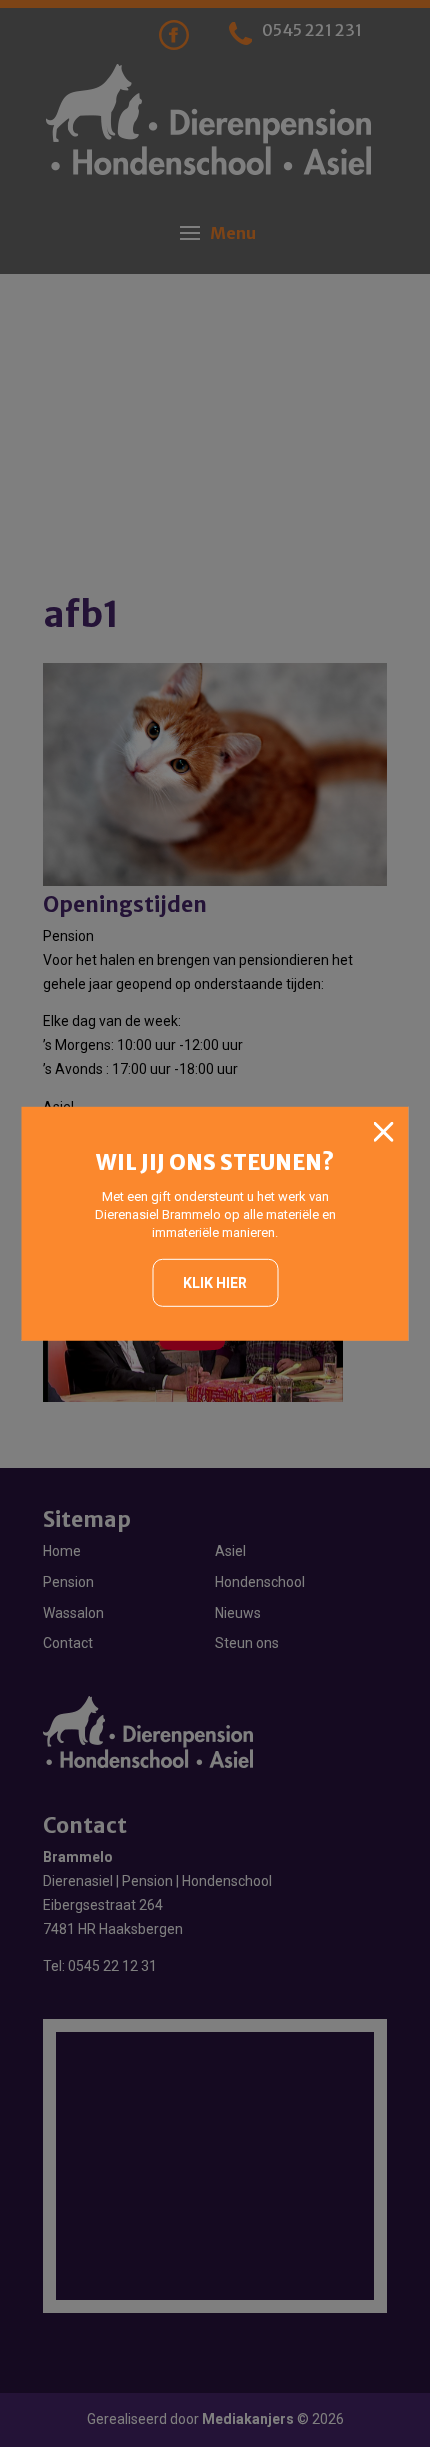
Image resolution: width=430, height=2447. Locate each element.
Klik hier (215, 1283)
